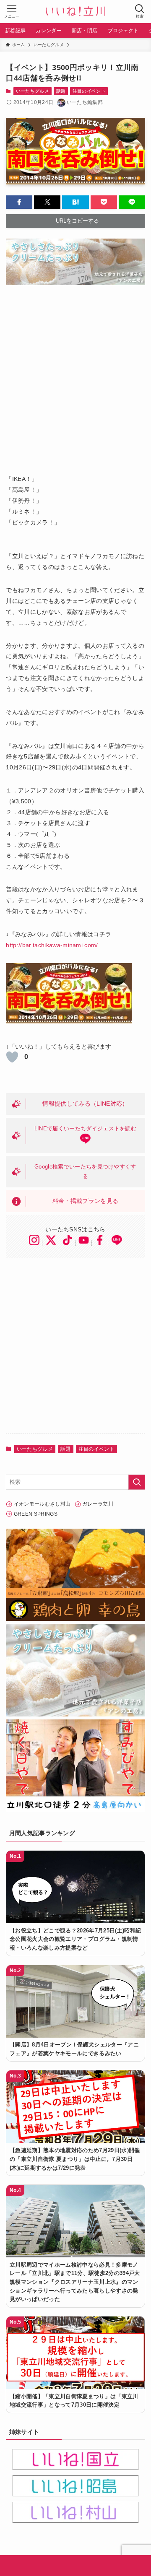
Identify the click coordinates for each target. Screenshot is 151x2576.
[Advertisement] (75, 374)
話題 (61, 91)
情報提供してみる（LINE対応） (85, 1104)
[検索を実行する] (137, 1482)
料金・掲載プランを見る (86, 1201)
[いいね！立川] (75, 12)
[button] (19, 202)
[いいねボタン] (12, 1057)
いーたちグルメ (33, 91)
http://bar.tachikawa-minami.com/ (52, 945)
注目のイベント (89, 91)
